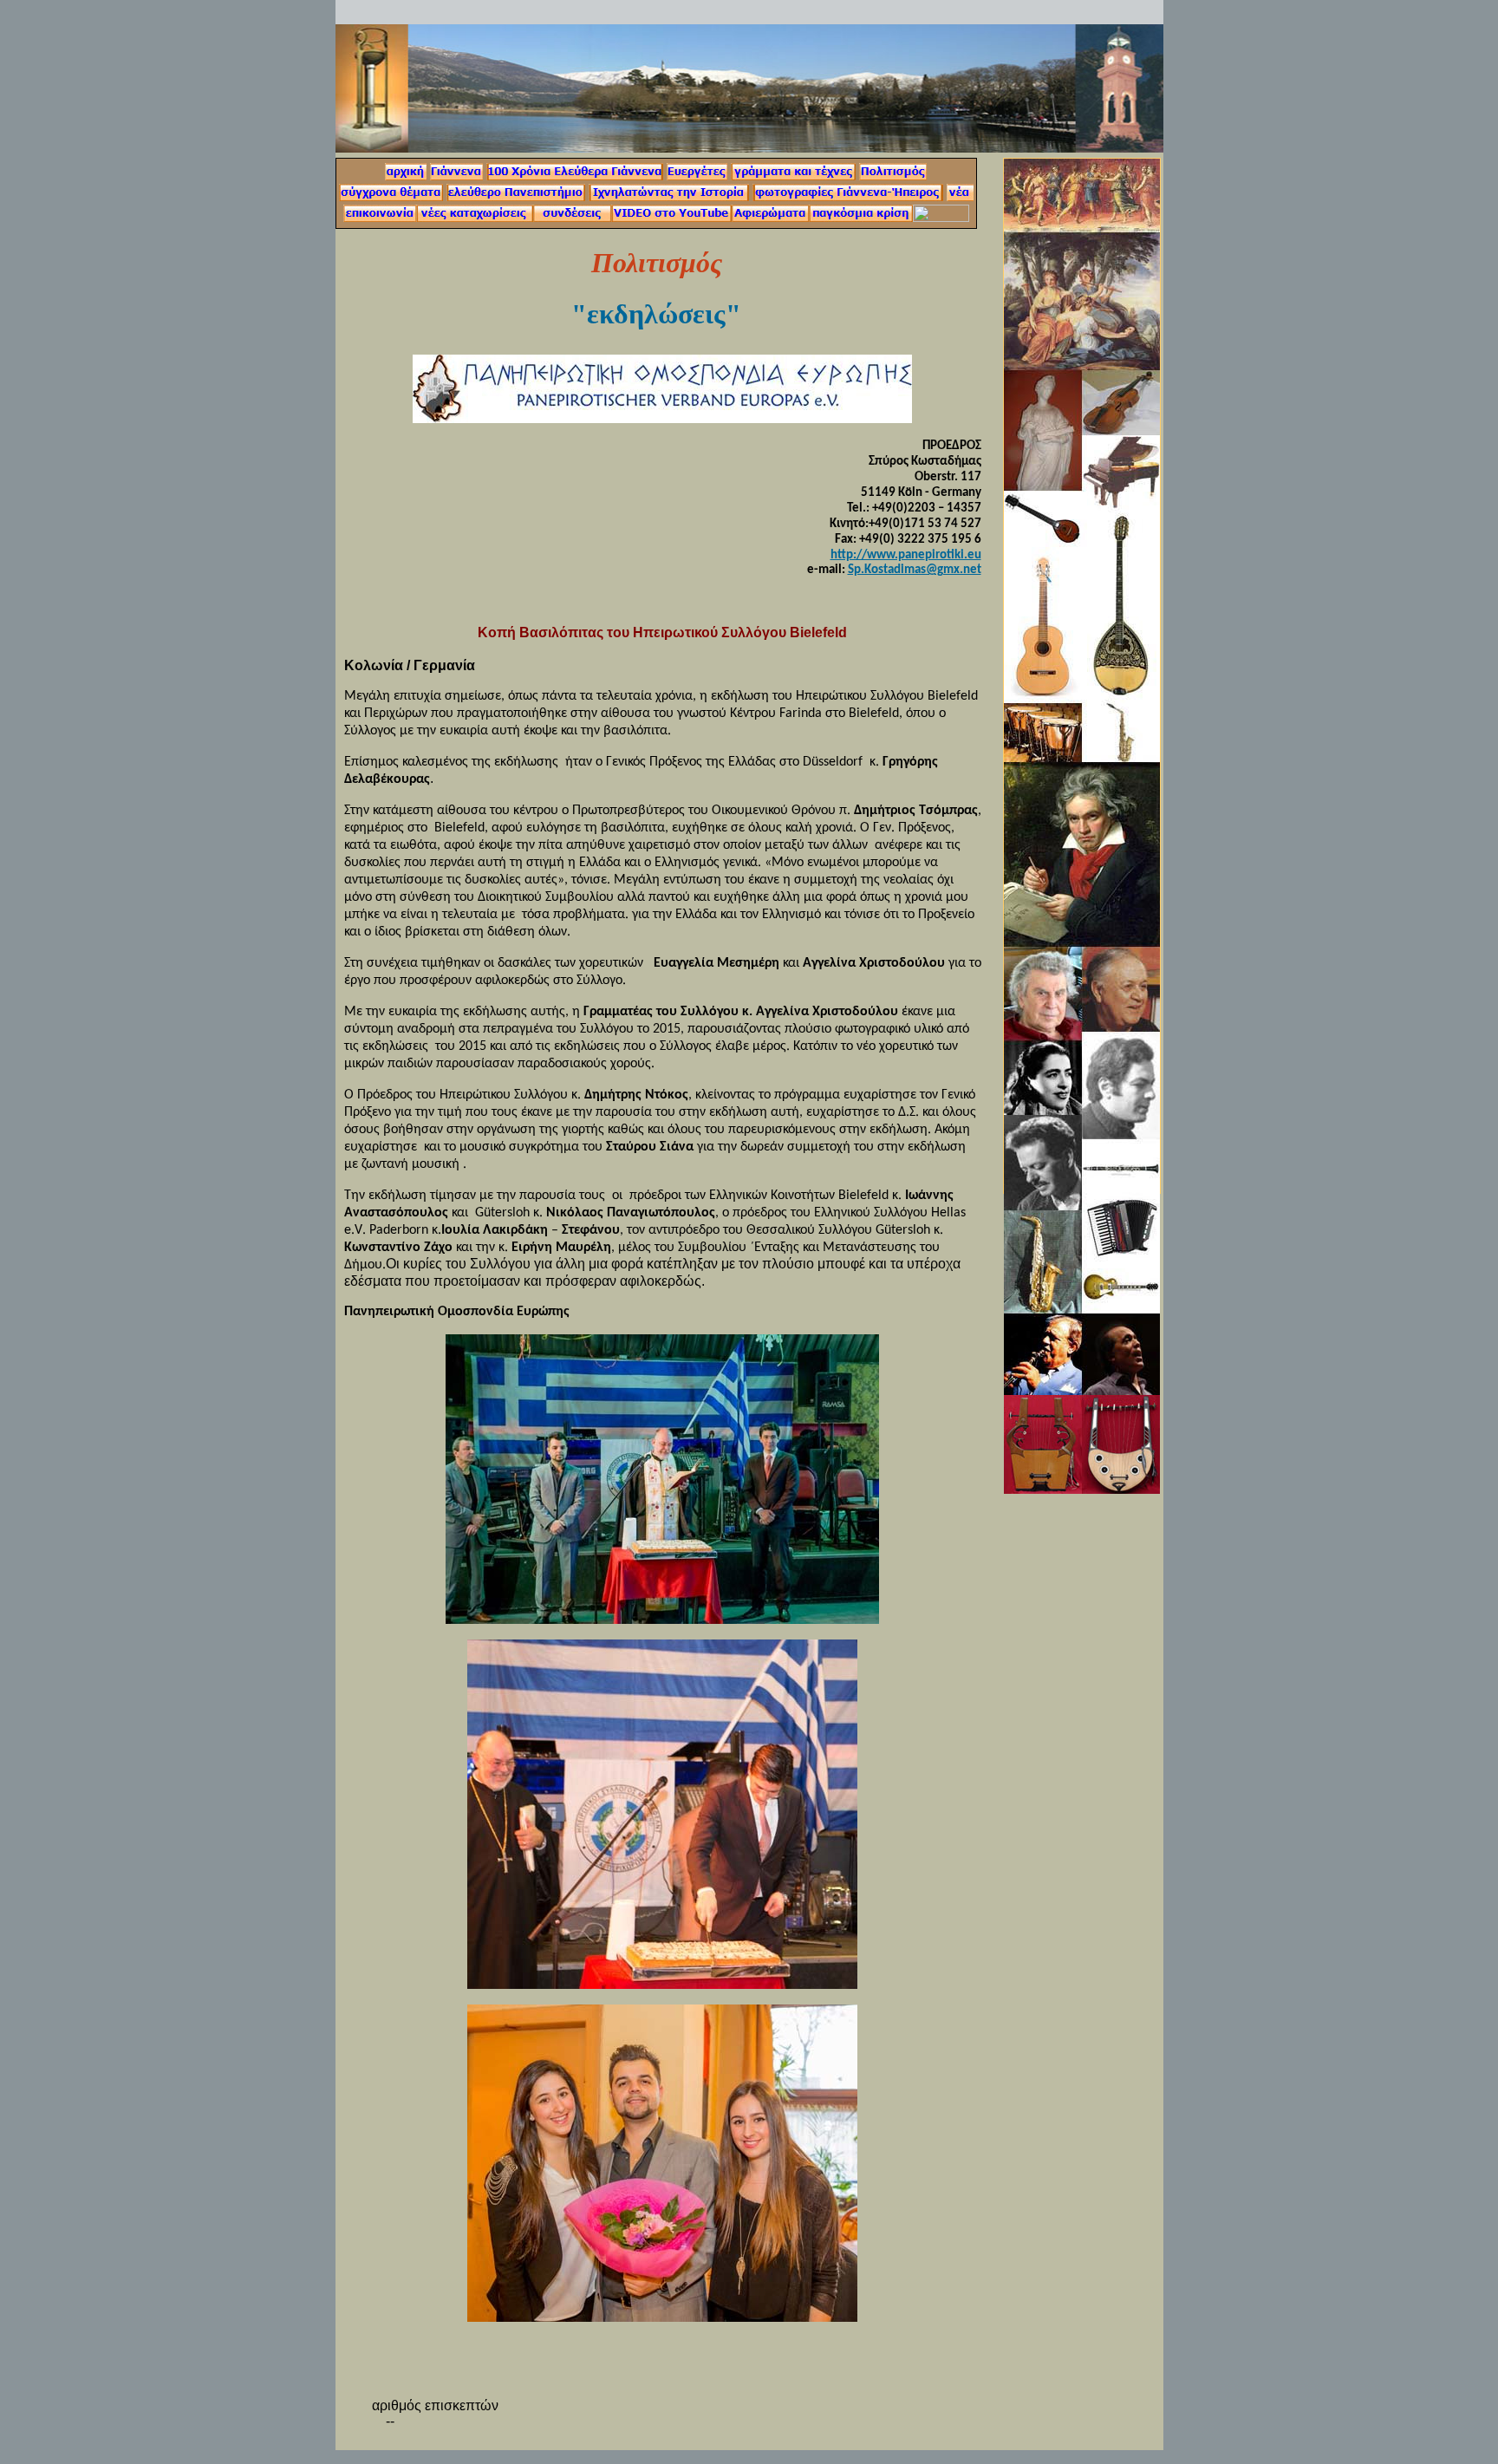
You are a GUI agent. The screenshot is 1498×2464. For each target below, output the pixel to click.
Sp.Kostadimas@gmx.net (915, 570)
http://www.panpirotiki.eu (906, 555)
